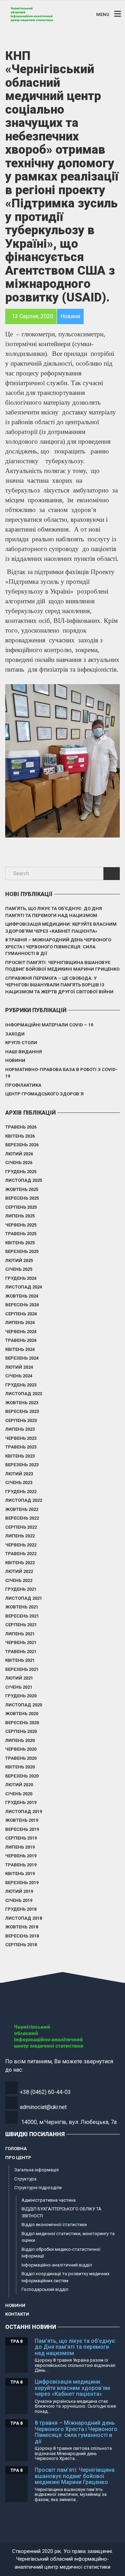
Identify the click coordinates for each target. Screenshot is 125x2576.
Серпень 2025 (21, 1207)
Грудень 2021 (21, 1589)
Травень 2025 (21, 1234)
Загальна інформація (36, 2170)
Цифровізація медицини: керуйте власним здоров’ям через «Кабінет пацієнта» (61, 928)
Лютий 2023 (19, 1474)
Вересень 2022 (22, 1518)
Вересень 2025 (22, 1198)
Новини (15, 1060)
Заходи (15, 1034)
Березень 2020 (22, 1776)
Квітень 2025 (20, 1243)
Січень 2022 (19, 1580)
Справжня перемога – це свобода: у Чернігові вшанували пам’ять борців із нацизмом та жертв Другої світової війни (59, 985)
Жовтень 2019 (22, 1820)
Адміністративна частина (49, 2200)
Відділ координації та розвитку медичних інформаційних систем (65, 2277)
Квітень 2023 (20, 1456)
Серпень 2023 (21, 1420)
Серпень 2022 (21, 1527)
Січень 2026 (19, 1163)
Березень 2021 (22, 1669)
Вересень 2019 (22, 1829)
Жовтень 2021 (22, 1607)
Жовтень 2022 (22, 1509)
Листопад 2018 (24, 1918)
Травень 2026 (21, 1127)
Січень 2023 (19, 1482)
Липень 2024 (20, 1323)
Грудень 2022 (21, 1492)
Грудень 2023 (21, 1385)
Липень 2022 (20, 1536)
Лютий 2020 (19, 1785)
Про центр (18, 2158)
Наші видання (24, 1052)
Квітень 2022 (20, 1563)
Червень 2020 (21, 1749)
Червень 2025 (21, 1225)
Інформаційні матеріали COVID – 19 (49, 1025)
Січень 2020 (19, 1794)
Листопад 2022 (24, 1500)
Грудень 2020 (21, 1696)
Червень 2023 (21, 1438)
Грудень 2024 (21, 1278)
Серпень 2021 (21, 1625)
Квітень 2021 (20, 1660)
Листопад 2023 (24, 1394)
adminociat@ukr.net (43, 2107)
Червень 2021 (21, 1642)
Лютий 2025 (19, 1260)
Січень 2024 (19, 1376)
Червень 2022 (21, 1545)
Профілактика (23, 1085)
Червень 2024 (21, 1332)
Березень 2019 (22, 1883)
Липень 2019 (20, 1847)
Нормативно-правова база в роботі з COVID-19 (61, 1073)
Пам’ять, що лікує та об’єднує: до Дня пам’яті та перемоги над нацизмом (54, 912)
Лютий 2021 (19, 1678)
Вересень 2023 (22, 1411)
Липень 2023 (20, 1429)
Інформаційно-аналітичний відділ (57, 2265)
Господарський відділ (45, 2289)
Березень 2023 (22, 1465)
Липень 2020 (20, 1740)
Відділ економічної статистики (54, 2225)
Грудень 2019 (21, 1802)
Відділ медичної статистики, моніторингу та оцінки (68, 2237)
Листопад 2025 (24, 1180)
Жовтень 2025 (22, 1189)
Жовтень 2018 (22, 1927)
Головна (16, 2149)
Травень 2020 (21, 1758)
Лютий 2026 (19, 1154)
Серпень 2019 (21, 1838)
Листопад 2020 (24, 1705)
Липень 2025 (20, 1216)
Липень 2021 (20, 1634)
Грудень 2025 (21, 1172)
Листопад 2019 (24, 1811)
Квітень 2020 (20, 1767)
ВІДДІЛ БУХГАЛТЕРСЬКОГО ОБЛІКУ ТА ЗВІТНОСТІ (61, 2212)
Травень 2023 (21, 1447)
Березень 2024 (22, 1358)
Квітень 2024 (20, 1349)
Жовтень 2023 (22, 1403)
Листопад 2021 (24, 1598)
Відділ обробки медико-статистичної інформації (61, 2253)
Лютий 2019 (19, 1891)
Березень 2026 (22, 1145)
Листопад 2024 (24, 1287)
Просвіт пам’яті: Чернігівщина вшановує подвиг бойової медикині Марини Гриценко (62, 966)
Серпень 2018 (21, 1945)
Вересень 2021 (22, 1616)
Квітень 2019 (20, 1874)
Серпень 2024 (21, 1314)
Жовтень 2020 (22, 1714)
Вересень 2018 (22, 1936)
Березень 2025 (22, 1251)
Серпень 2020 (21, 1731)
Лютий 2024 (19, 1367)
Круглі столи (21, 1043)
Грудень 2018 (21, 1909)
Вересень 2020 (22, 1723)
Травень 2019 (21, 1865)
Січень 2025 (19, 1269)
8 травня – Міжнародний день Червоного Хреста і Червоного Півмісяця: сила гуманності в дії (58, 947)
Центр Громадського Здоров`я (44, 1094)
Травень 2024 (21, 1340)
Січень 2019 (19, 1900)
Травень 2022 (21, 1554)
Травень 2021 (21, 1652)
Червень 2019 (21, 1856)
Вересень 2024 (22, 1305)
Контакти (17, 2314)
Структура (25, 2179)
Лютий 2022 (19, 1571)
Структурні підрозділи (38, 2188)
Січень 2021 (19, 1687)
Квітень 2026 (20, 1136)
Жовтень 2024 (22, 1296)
